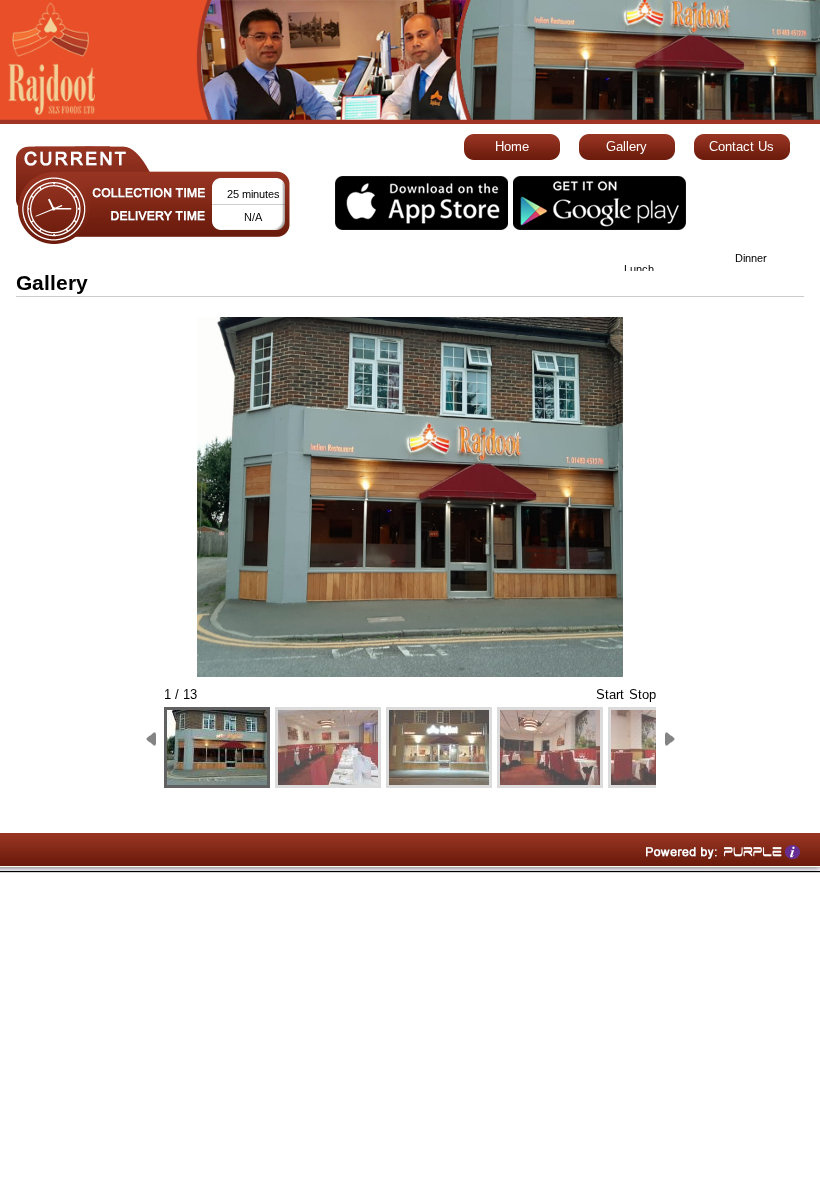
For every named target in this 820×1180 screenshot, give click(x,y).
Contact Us (741, 146)
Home (512, 146)
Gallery (626, 146)
